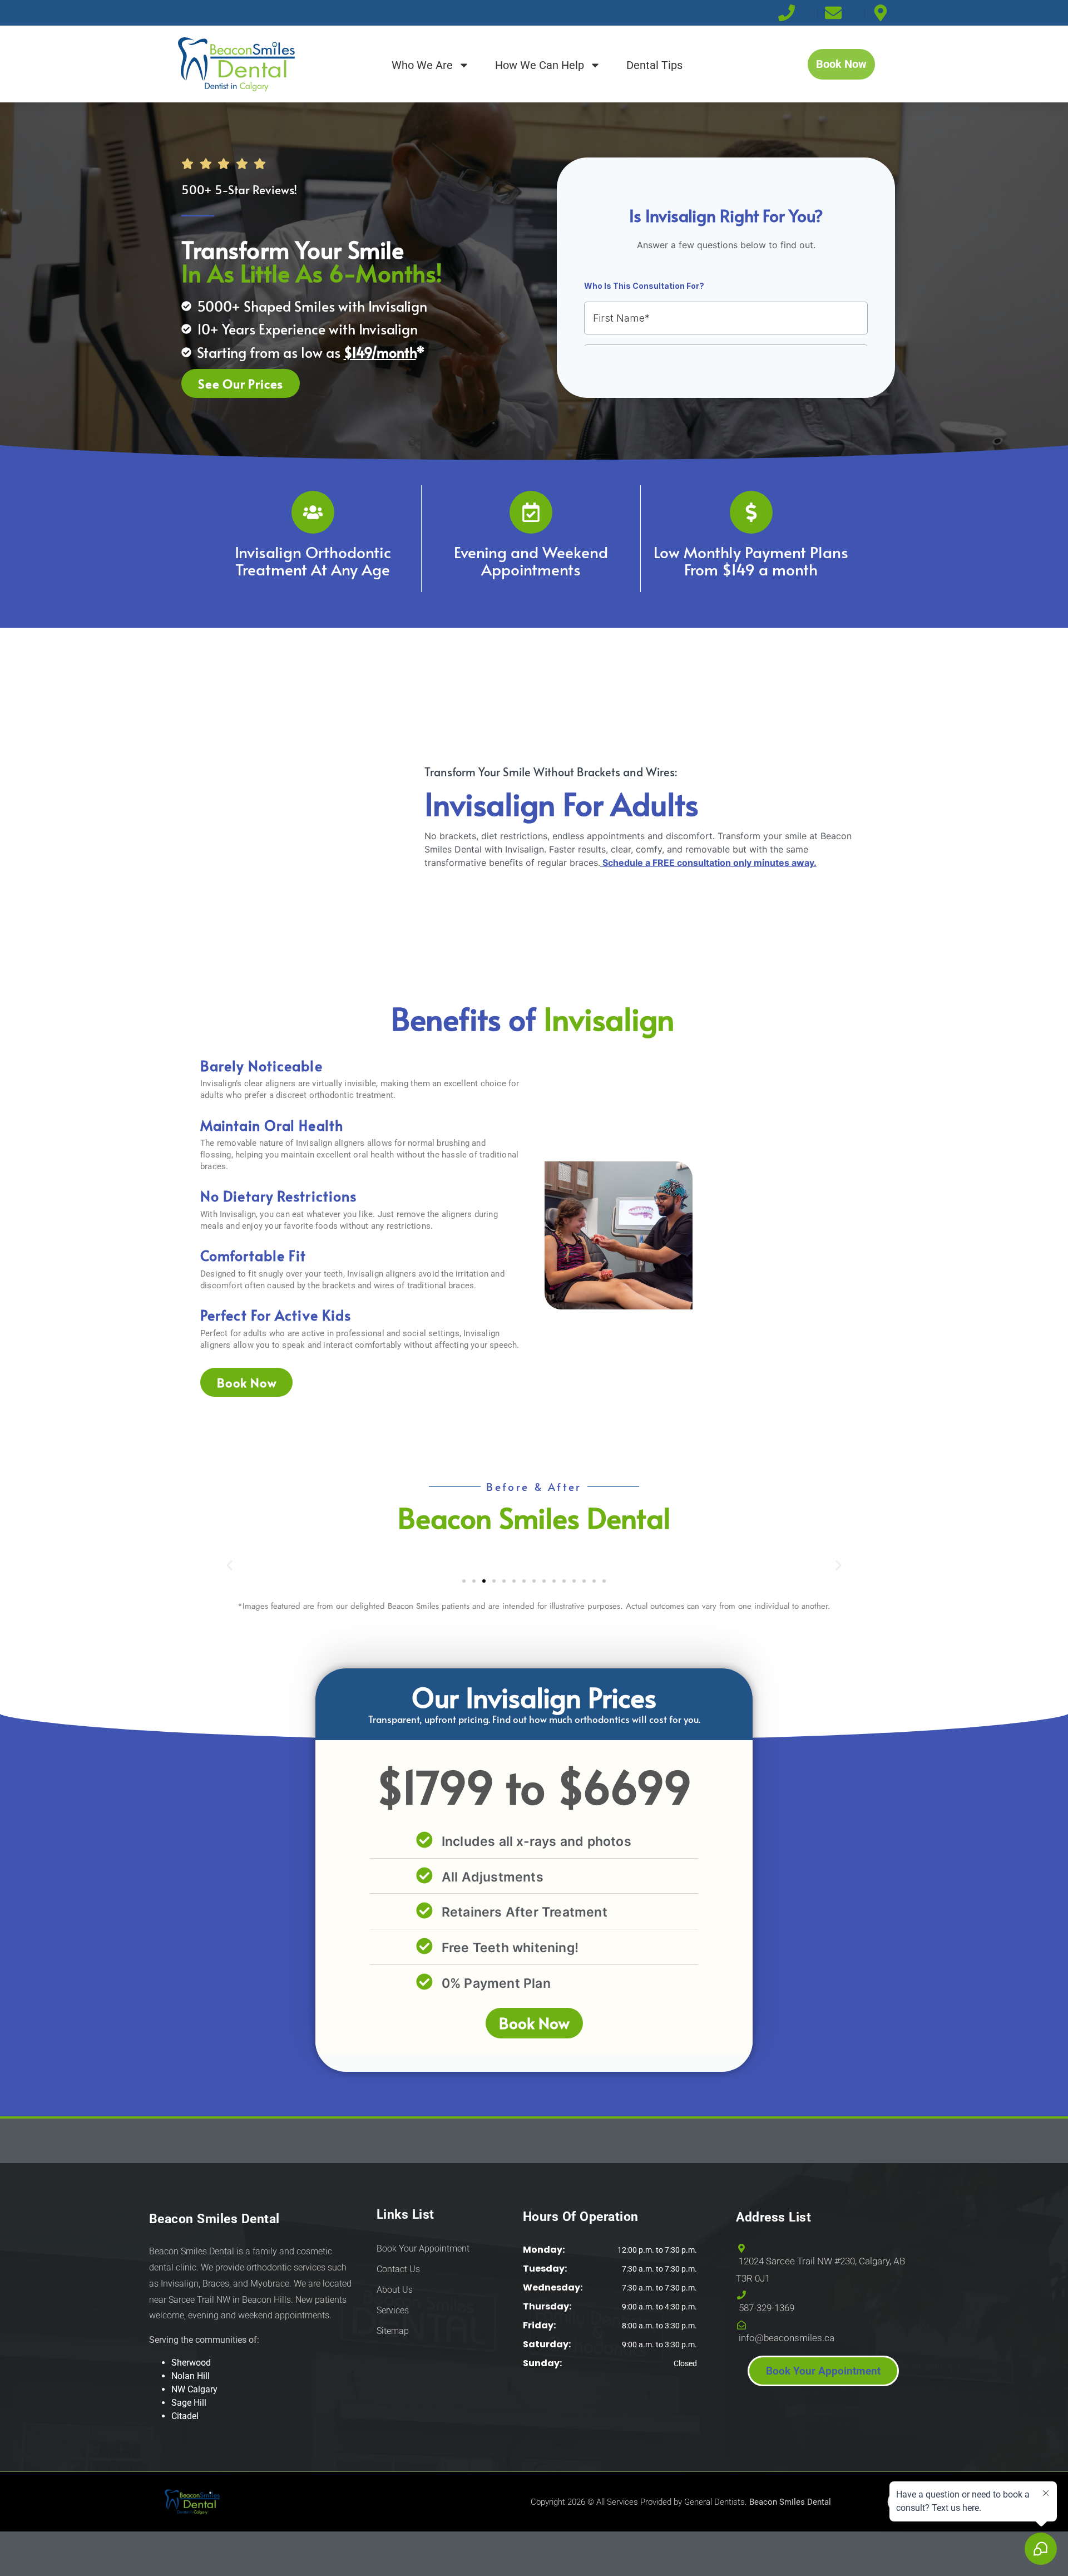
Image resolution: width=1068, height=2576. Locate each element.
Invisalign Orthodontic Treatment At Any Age (313, 560)
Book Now (534, 2023)
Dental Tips (654, 65)
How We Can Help (540, 65)
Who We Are (422, 65)
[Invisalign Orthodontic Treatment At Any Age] (313, 512)
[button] (229, 1566)
